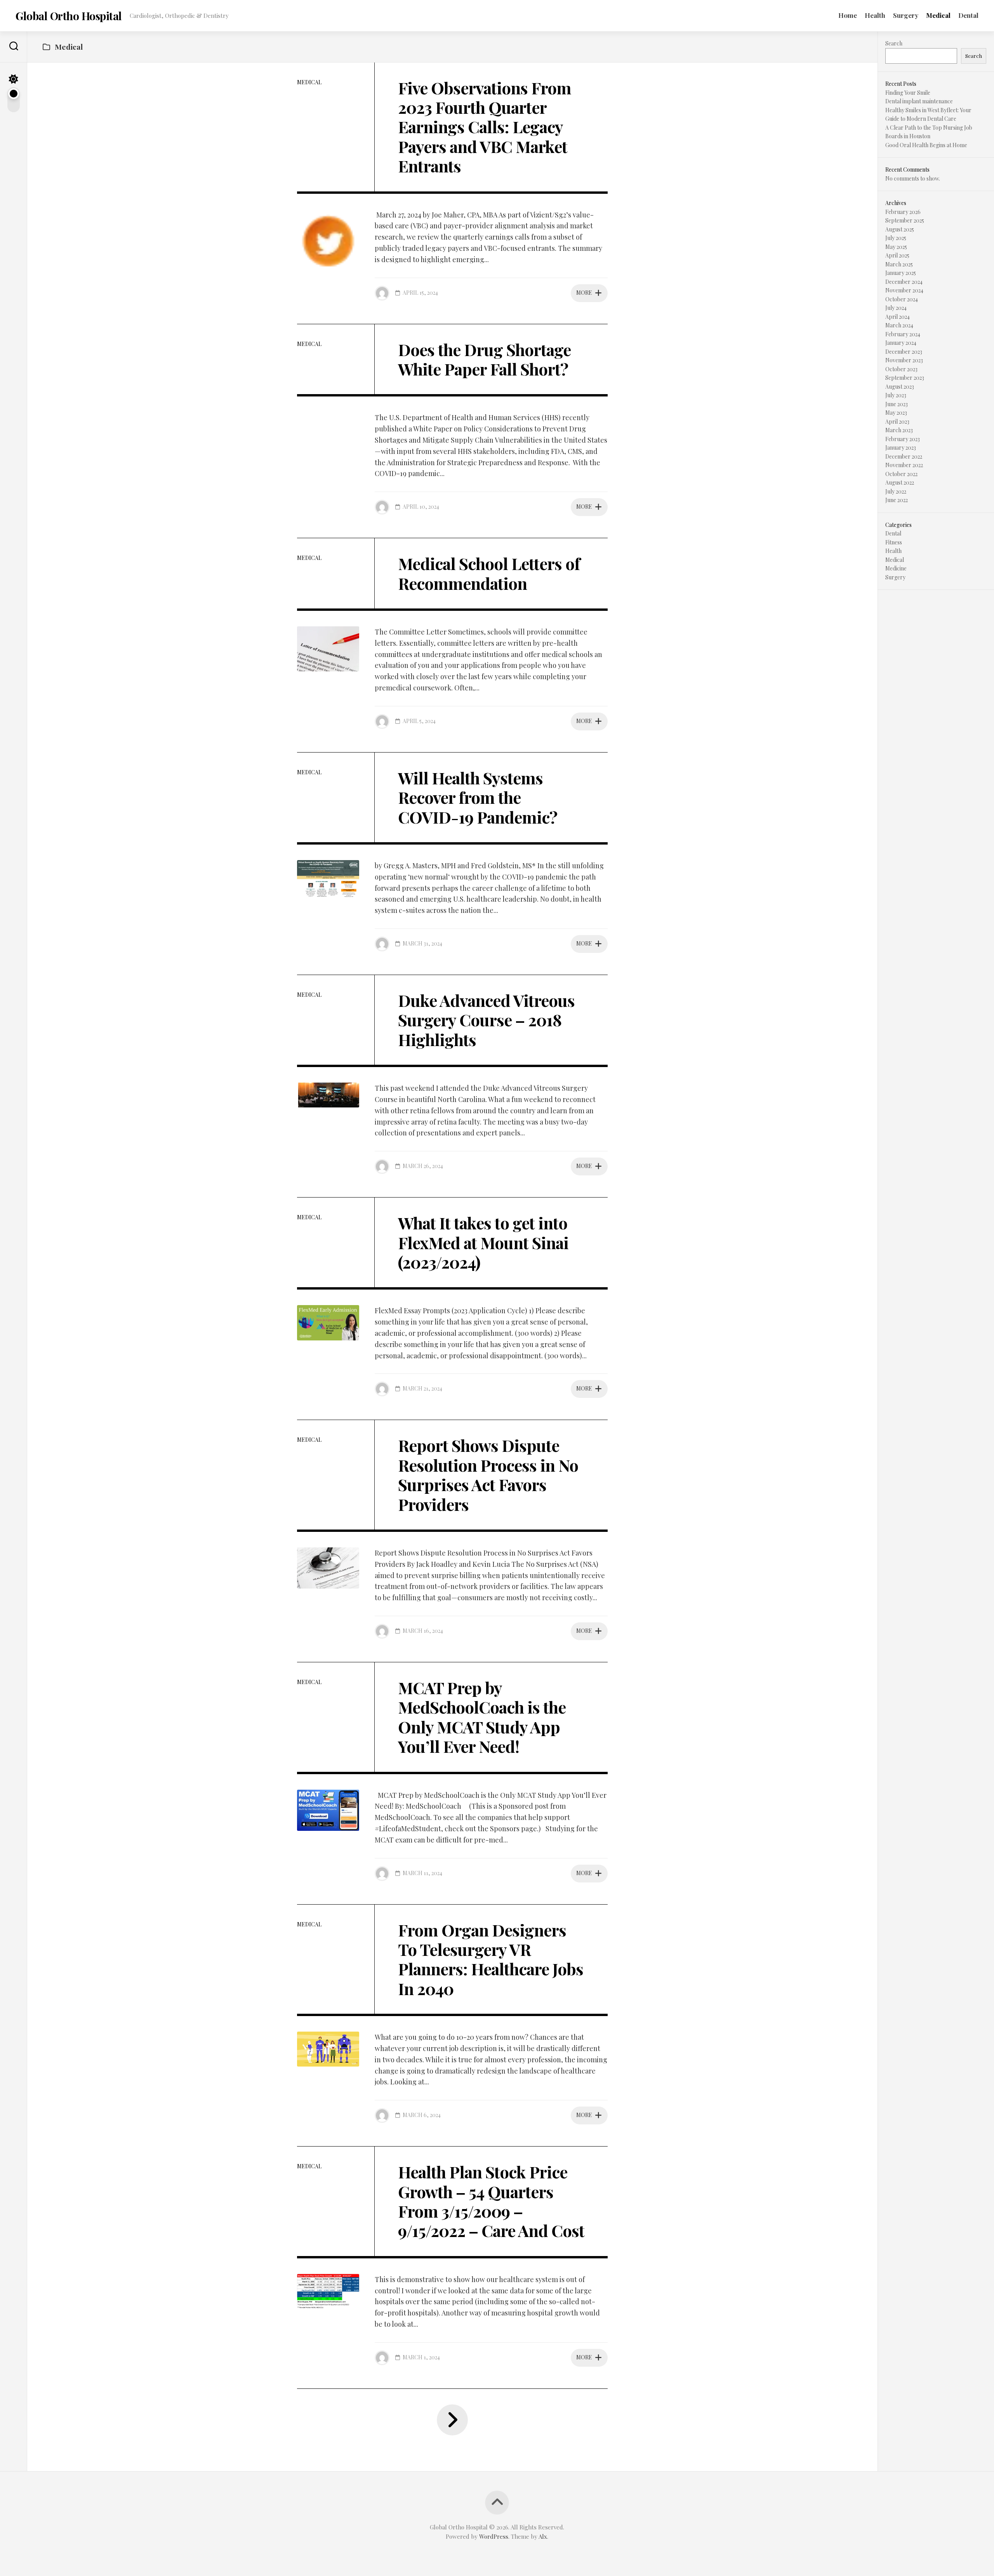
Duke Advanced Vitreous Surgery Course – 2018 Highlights (486, 1020)
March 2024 (899, 325)
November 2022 (904, 465)
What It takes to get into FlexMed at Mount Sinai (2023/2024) (483, 1242)
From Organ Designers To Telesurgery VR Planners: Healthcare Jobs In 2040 (491, 1959)
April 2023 (897, 422)
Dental (968, 15)
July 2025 (896, 238)
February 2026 (903, 212)
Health (875, 15)
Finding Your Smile (908, 93)
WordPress (494, 2536)
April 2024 (898, 317)
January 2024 (901, 343)
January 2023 (901, 448)
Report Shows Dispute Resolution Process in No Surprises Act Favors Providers (488, 1475)
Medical (938, 15)
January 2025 (901, 273)
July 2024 (896, 308)
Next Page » (452, 2420)
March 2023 (899, 430)
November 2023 (904, 360)
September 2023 (905, 378)
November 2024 (904, 290)
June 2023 (897, 404)
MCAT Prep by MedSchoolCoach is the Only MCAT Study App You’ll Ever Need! (482, 1717)
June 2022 (897, 500)
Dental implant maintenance (919, 101)
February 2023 (903, 439)
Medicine (896, 568)
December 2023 (904, 352)
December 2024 (904, 282)
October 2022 (901, 474)
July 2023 (896, 395)
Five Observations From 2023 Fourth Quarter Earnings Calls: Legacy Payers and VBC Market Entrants (485, 127)
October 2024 (902, 299)
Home (848, 15)
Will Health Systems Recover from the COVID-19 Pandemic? (478, 797)
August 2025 (900, 229)
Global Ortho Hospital (69, 16)
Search (894, 43)
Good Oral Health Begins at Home (926, 145)
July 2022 (896, 491)
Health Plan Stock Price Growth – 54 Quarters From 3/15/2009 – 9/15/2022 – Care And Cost (491, 2201)
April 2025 (897, 255)
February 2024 (903, 334)
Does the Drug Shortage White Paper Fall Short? (484, 359)
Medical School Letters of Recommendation (489, 573)
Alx (543, 2536)
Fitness (894, 542)
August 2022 (900, 482)
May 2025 (896, 247)
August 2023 (900, 387)
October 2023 (901, 369)
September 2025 (905, 220)
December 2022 (904, 456)
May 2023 (896, 413)
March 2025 (899, 264)
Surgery (906, 15)
